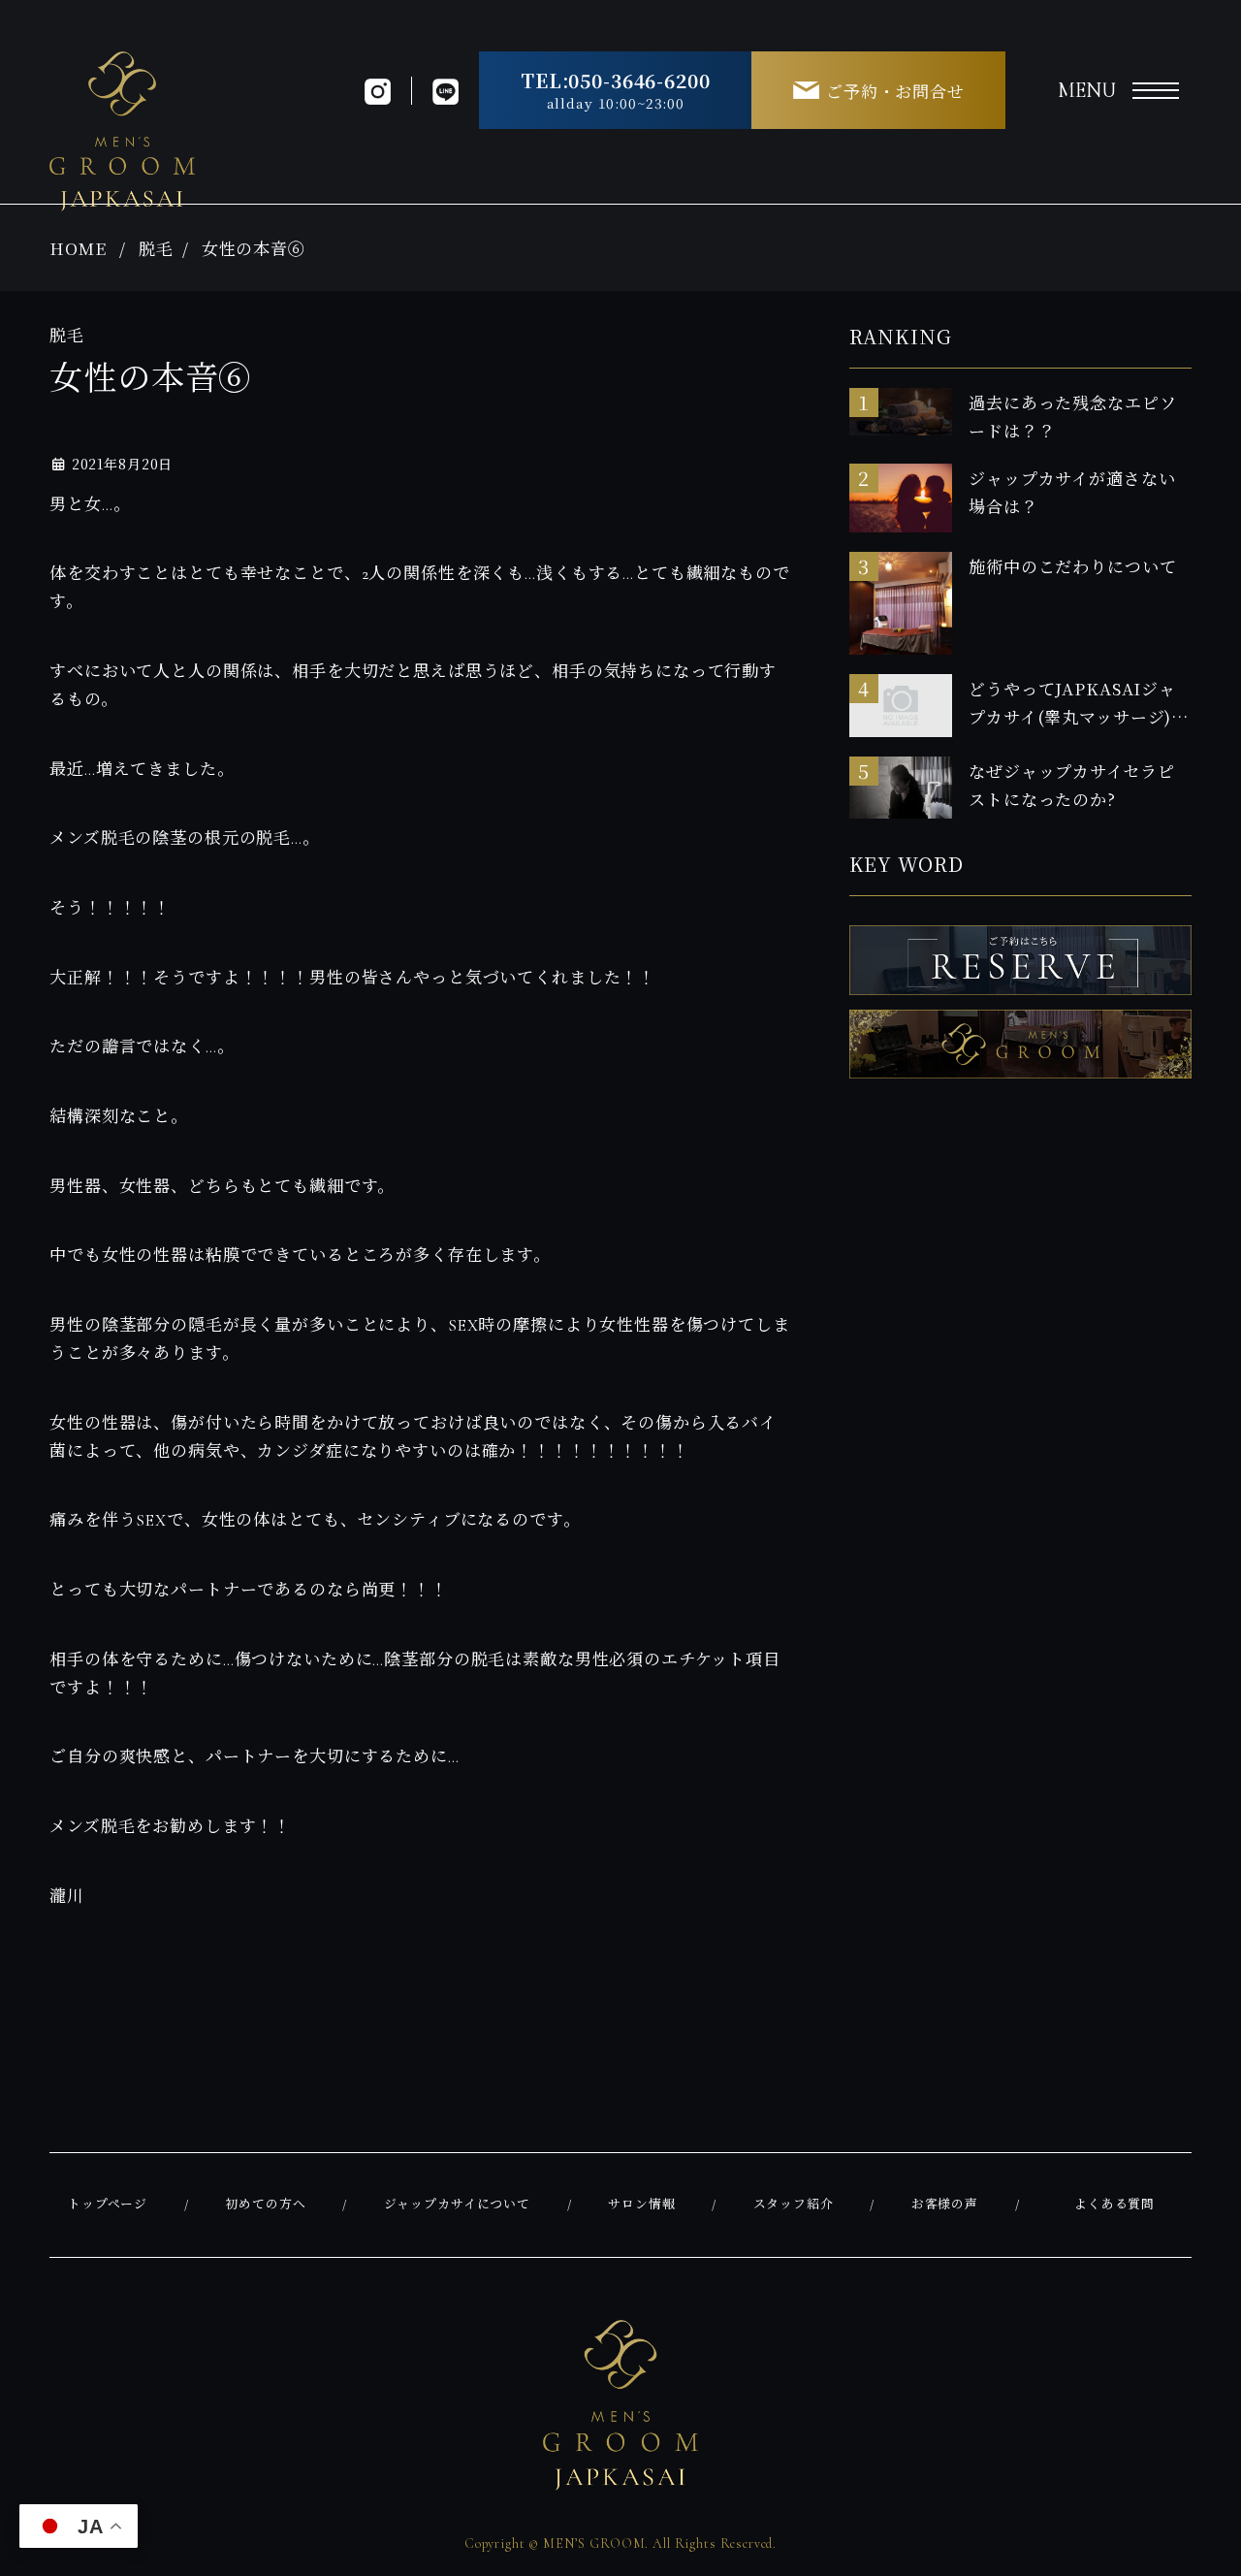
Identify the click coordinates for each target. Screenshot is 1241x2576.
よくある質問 (1114, 2205)
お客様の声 (945, 2205)
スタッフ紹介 (794, 2205)
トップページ (108, 2205)
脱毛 (156, 248)
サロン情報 (641, 2205)
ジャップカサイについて (457, 2205)
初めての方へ (265, 2205)
